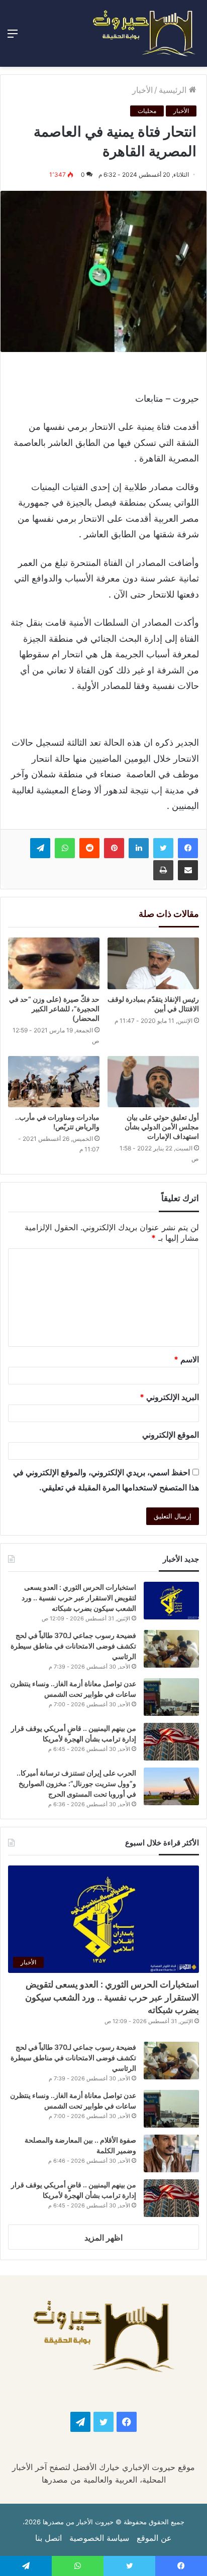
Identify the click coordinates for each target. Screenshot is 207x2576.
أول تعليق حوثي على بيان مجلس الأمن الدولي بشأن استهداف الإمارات (162, 1127)
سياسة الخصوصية (99, 2538)
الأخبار (142, 90)
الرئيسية (174, 90)
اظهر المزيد (103, 2238)
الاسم (186, 1359)
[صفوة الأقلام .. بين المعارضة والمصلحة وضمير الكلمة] (171, 2153)
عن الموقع (154, 2538)
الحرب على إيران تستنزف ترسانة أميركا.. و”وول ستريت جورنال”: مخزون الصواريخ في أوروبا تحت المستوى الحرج (76, 1783)
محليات (147, 111)
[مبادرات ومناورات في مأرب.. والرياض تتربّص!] (54, 1082)
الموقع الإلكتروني (171, 1435)
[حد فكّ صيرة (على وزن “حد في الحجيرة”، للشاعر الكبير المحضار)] (54, 963)
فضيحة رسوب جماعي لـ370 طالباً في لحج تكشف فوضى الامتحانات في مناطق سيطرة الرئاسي (73, 1646)
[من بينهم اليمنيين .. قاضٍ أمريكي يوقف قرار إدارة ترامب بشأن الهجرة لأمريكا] (171, 1742)
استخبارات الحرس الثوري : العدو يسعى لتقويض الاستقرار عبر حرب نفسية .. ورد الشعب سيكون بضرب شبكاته (79, 1598)
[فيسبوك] (188, 848)
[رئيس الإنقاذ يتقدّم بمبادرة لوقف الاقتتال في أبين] (153, 963)
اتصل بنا (48, 2538)
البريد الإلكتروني (169, 1397)
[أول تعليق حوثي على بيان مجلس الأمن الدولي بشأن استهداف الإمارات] (153, 1082)
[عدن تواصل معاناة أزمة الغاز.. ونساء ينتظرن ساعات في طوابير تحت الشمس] (171, 1697)
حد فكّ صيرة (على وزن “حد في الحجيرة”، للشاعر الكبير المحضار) (54, 1009)
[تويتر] (163, 848)
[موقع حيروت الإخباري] (144, 33)
